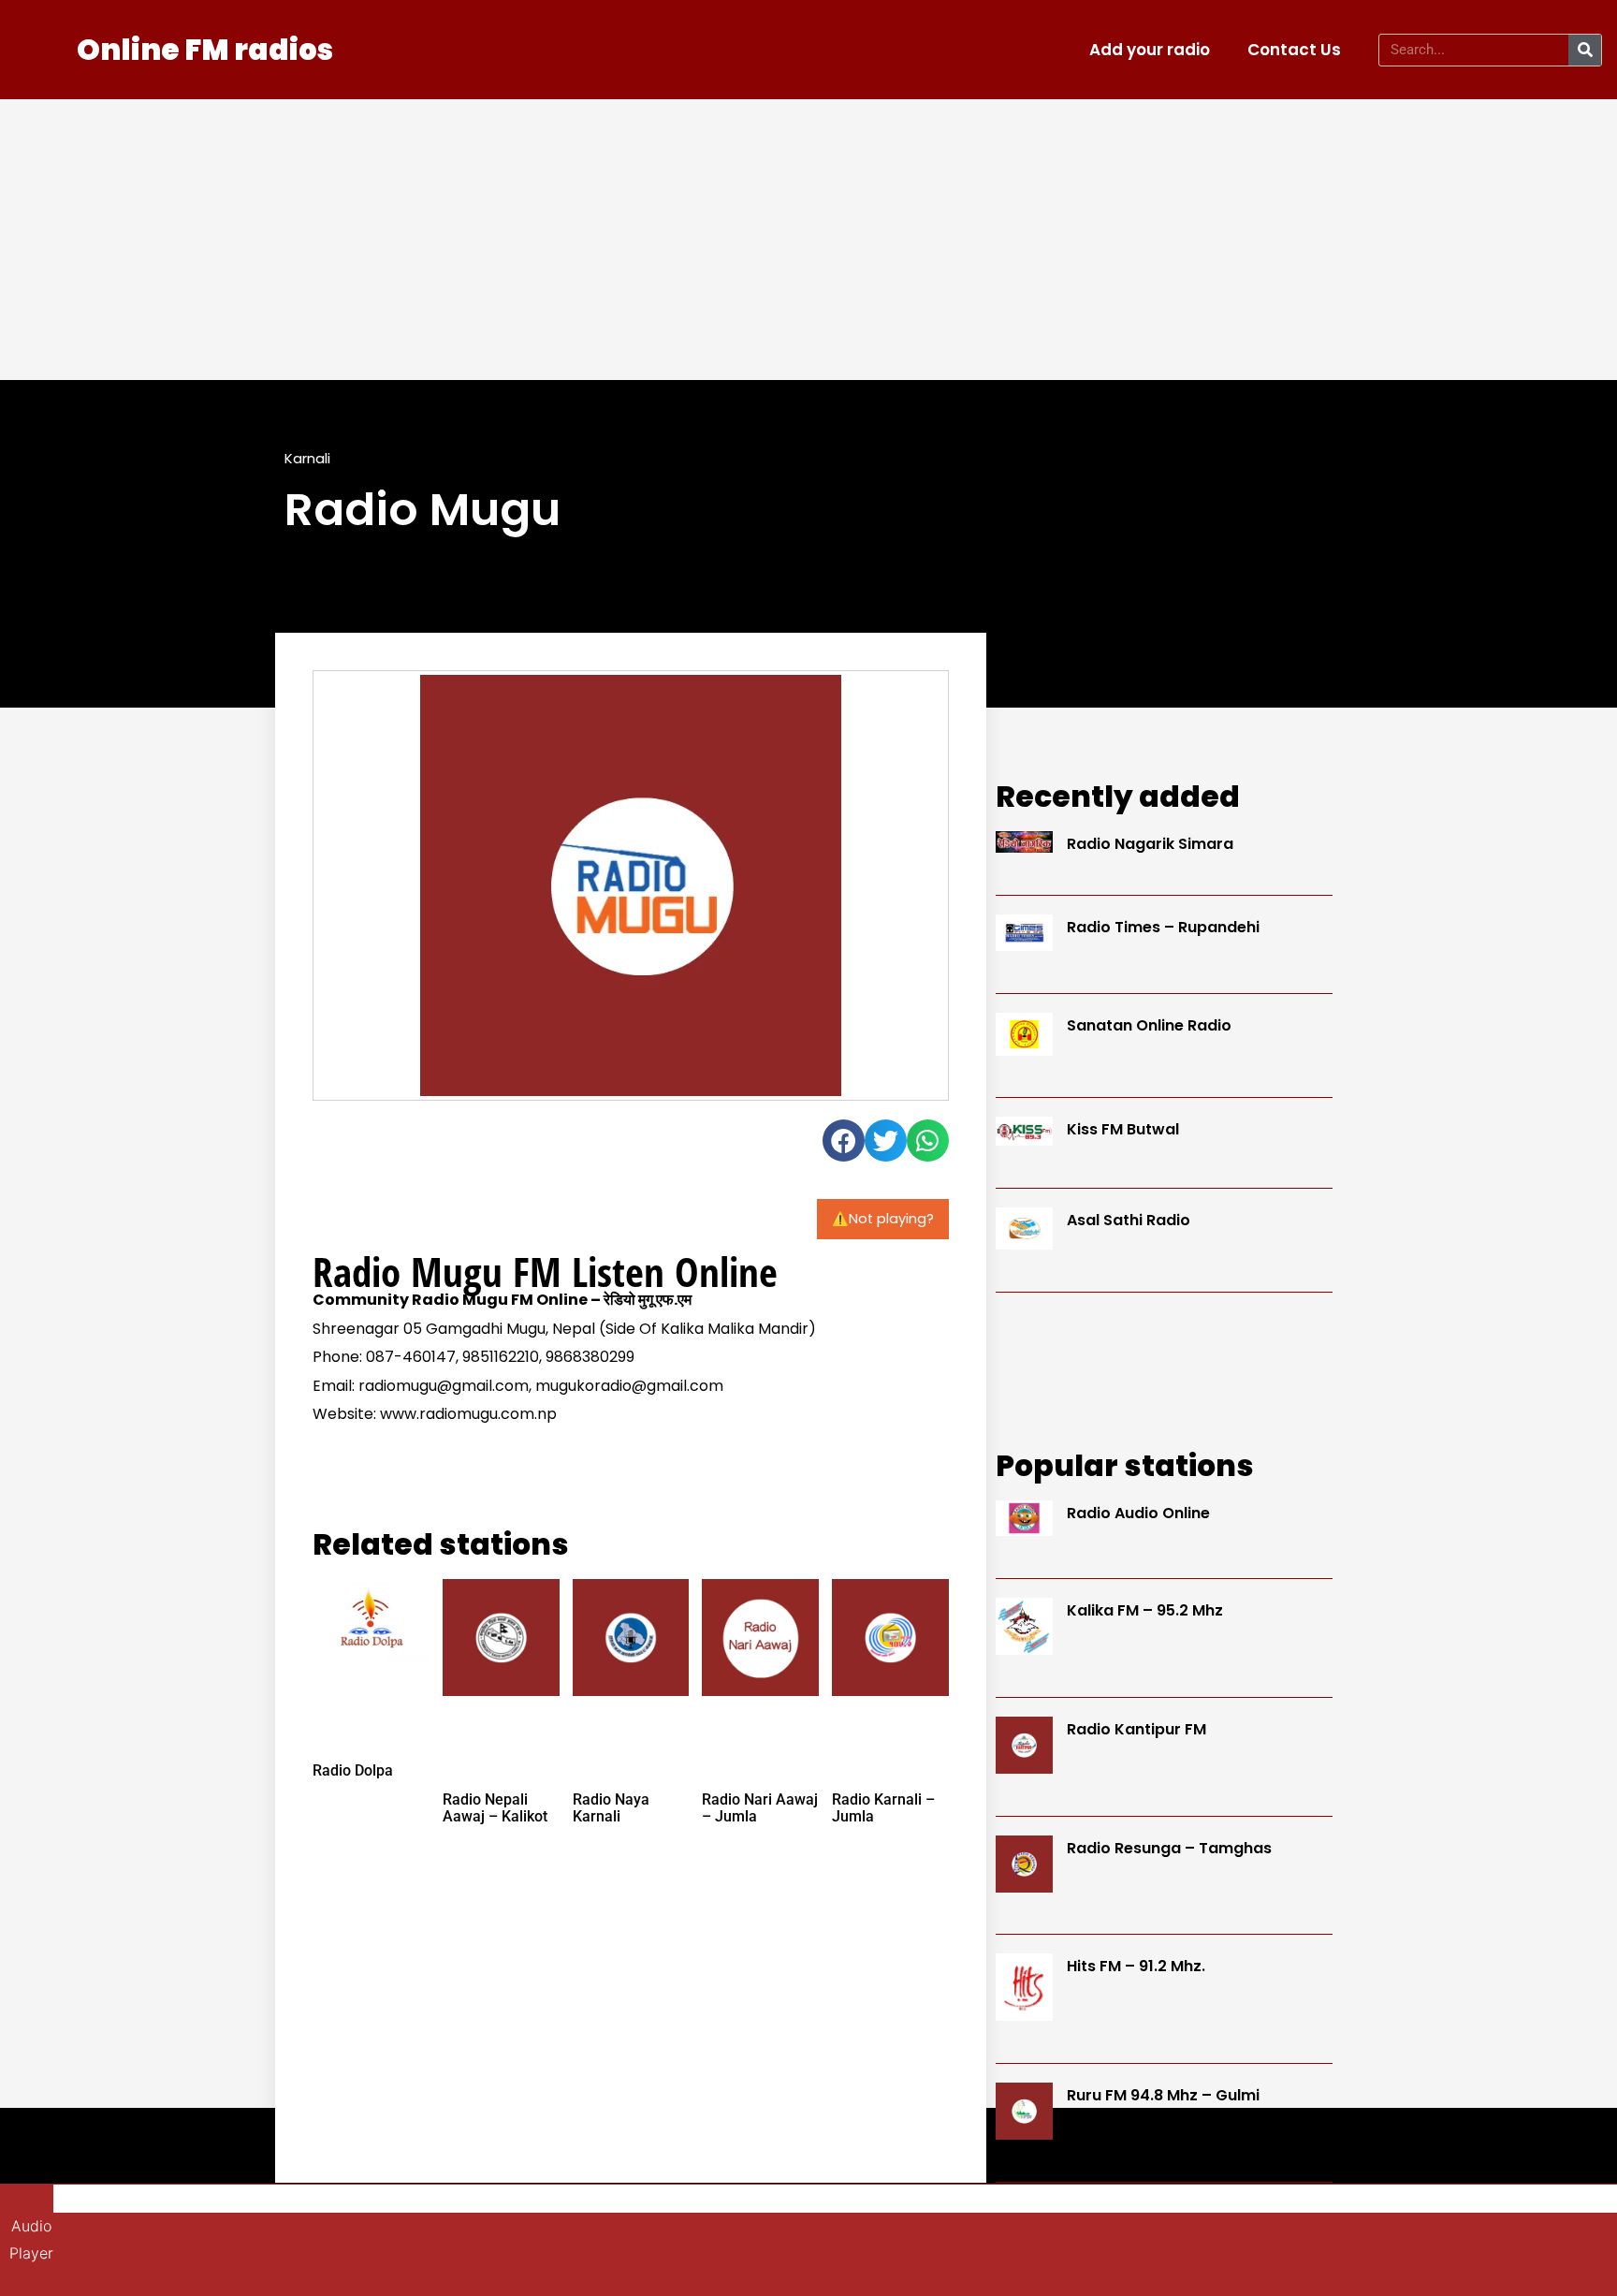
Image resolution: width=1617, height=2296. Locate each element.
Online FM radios (205, 50)
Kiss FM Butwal (1123, 1129)
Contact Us (1294, 50)
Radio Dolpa (353, 1770)
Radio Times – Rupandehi (1163, 927)
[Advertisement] (808, 240)
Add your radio (1150, 50)
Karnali (307, 458)
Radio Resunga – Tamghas (1169, 1848)
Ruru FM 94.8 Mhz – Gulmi (1163, 2095)
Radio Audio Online (1138, 1513)
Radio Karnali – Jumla (883, 1808)
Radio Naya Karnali (611, 1808)
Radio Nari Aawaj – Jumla (760, 1808)
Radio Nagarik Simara (1150, 844)
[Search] (1585, 50)
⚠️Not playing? (883, 1219)
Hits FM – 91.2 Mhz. (1136, 1966)
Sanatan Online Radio (1149, 1025)
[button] (844, 1141)
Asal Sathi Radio (1129, 1220)
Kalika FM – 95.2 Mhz (1145, 1610)
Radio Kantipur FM (1136, 1729)
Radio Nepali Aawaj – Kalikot (495, 1808)
